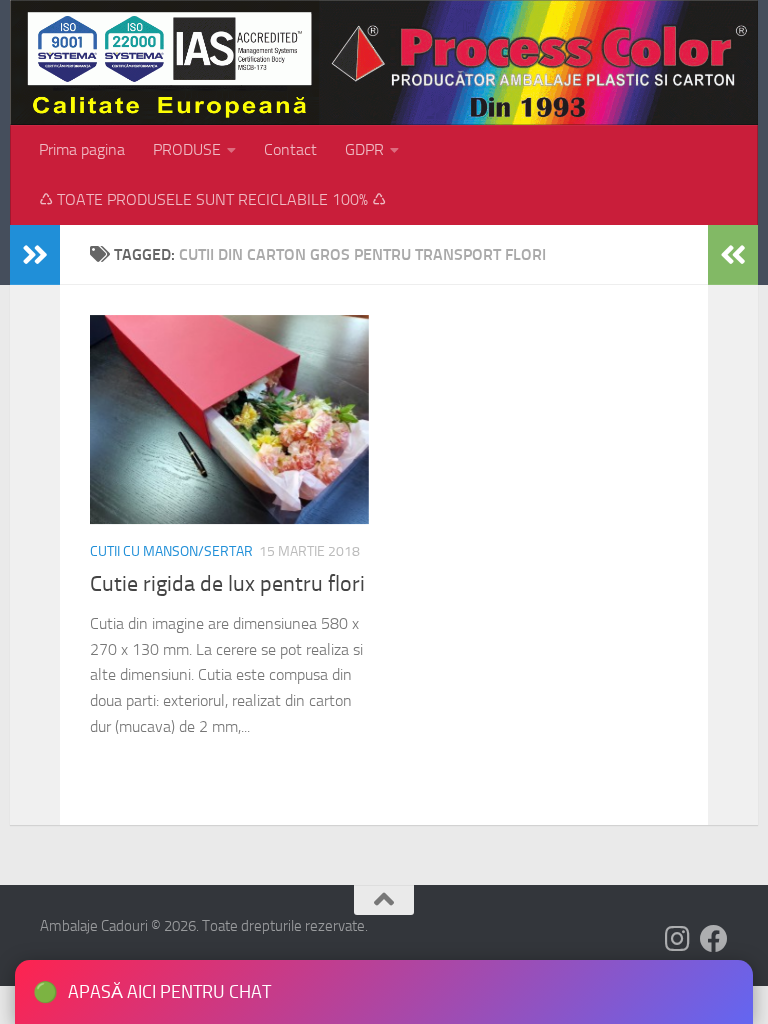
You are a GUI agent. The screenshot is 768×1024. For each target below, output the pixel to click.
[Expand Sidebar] (35, 255)
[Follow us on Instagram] (678, 939)
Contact (290, 149)
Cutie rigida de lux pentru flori (227, 584)
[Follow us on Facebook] (714, 939)
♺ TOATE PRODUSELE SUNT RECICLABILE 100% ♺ (212, 199)
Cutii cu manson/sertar (171, 551)
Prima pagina (82, 149)
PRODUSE (187, 149)
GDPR (364, 149)
